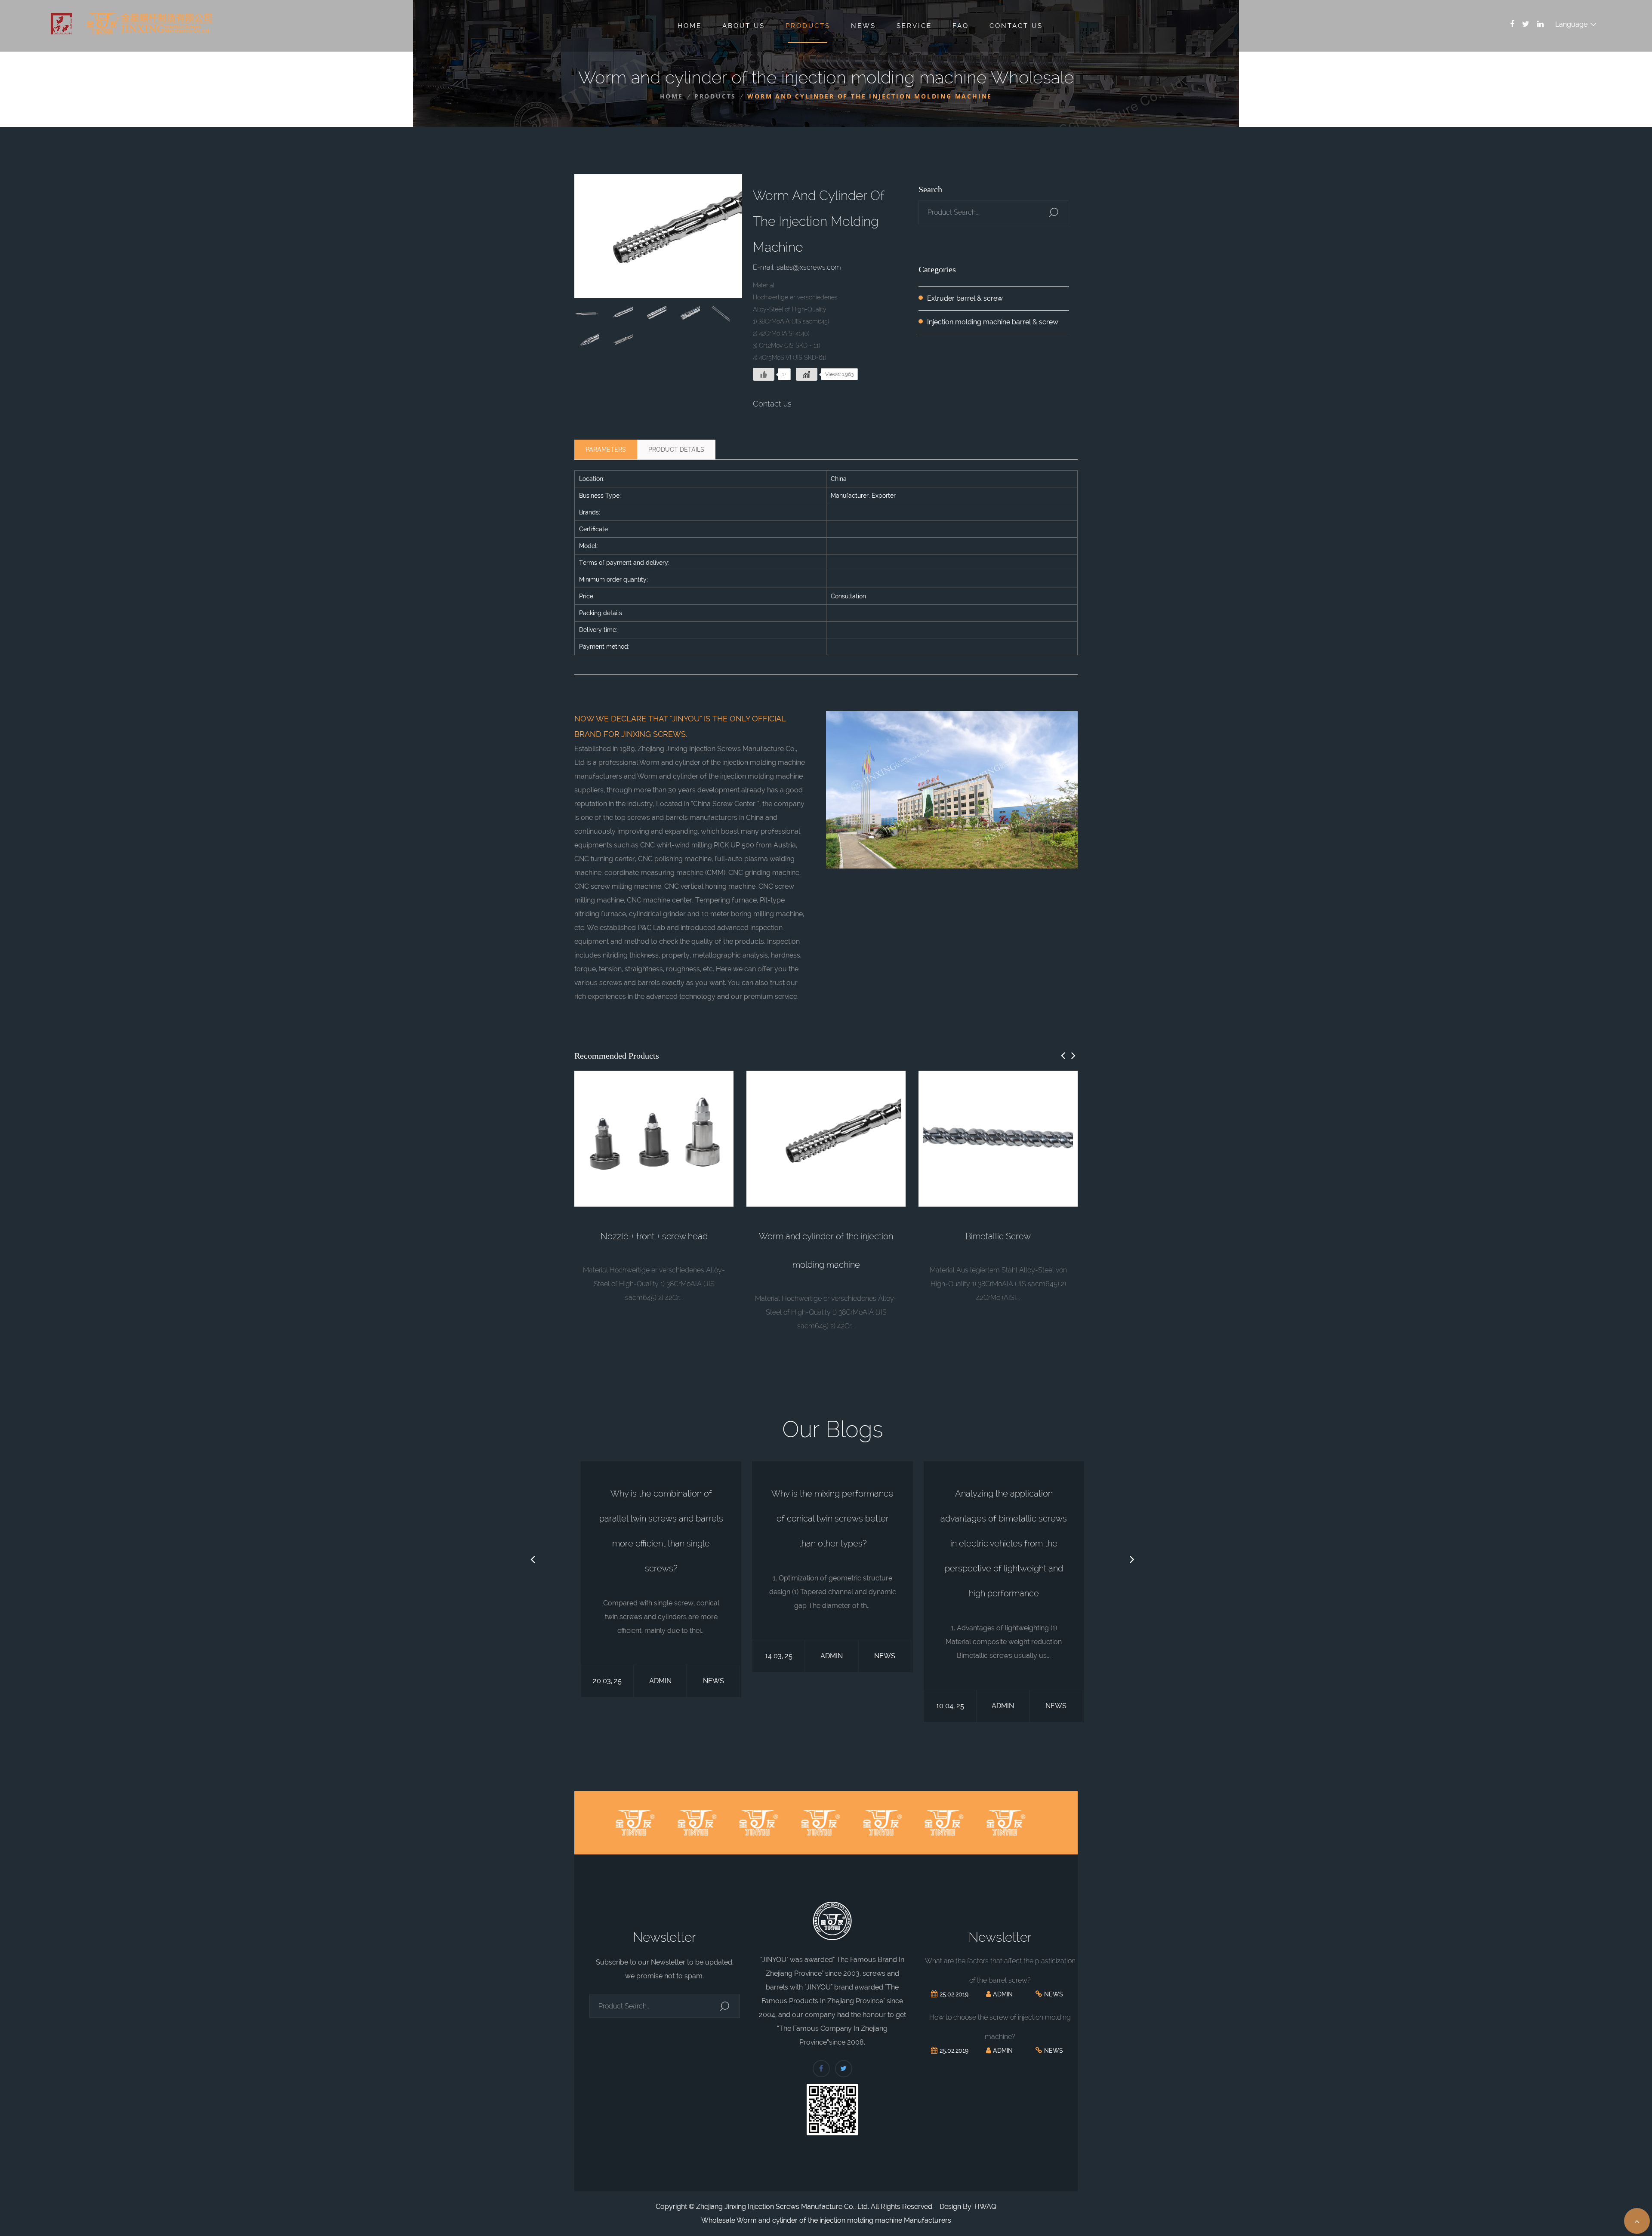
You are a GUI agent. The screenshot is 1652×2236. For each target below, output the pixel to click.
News (863, 26)
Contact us (772, 404)
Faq (961, 26)
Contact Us (1016, 26)
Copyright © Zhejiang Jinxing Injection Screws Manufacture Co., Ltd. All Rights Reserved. (795, 2207)
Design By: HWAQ (968, 2207)
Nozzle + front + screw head (654, 1236)
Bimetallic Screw (998, 1236)
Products (808, 26)
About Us (744, 26)
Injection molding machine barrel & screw (993, 322)
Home (690, 26)
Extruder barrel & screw (965, 298)
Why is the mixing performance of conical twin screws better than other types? (832, 1518)
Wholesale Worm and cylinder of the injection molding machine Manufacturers (826, 2220)
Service (914, 26)
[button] (1063, 1056)
